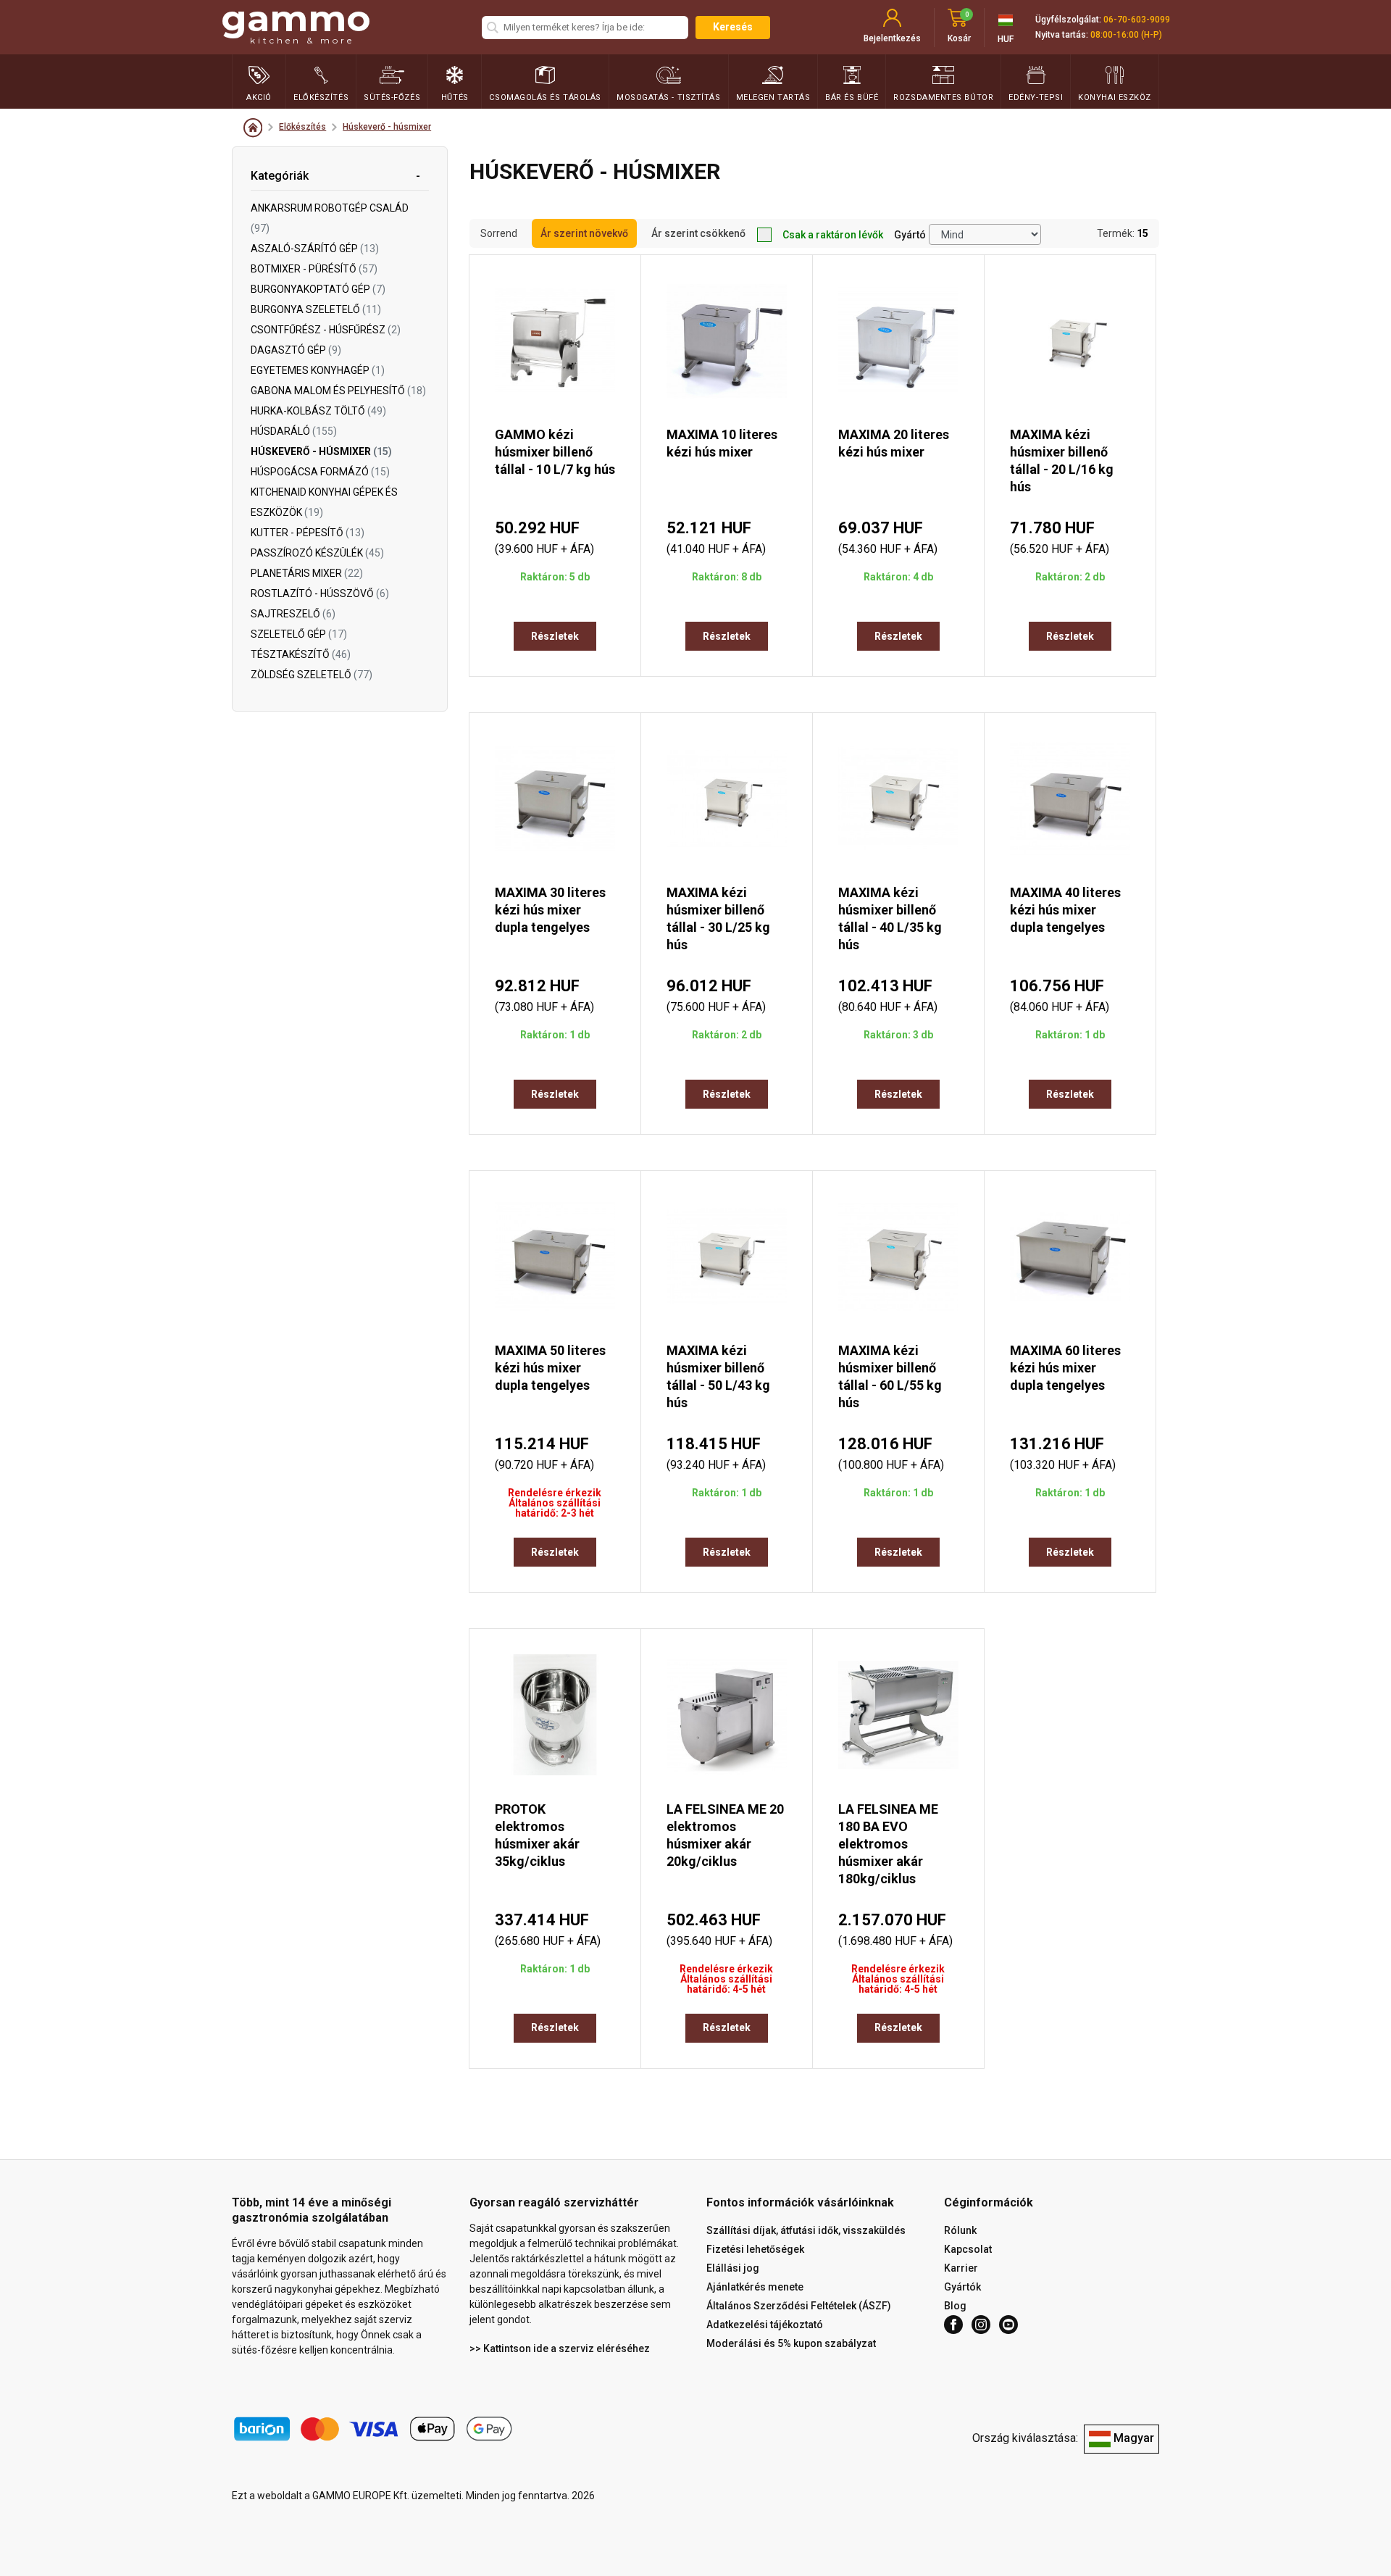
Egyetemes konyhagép (318, 370)
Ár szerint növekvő (584, 233)
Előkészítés (302, 127)
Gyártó (910, 235)
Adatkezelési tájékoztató (765, 2325)
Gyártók (962, 2287)
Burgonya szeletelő (316, 309)
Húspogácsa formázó (320, 472)
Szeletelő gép (299, 634)
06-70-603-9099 (1137, 20)
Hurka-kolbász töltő (318, 411)
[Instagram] (981, 2325)
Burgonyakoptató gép (318, 289)
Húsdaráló (294, 431)
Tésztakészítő (301, 654)
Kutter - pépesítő (308, 533)
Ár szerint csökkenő (698, 233)
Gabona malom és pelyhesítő (338, 391)
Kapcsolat (968, 2249)
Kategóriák (280, 176)
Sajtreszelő (293, 614)
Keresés (733, 27)
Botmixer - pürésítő (314, 269)
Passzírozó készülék (317, 553)
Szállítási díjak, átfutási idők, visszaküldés (806, 2230)
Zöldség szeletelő (312, 675)
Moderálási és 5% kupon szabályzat (791, 2343)
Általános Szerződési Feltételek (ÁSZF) (799, 2306)
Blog (955, 2306)
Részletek (555, 636)
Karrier (961, 2268)
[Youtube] (1008, 2325)
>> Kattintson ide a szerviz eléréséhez (560, 2348)
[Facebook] (953, 2325)
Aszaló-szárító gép (315, 249)
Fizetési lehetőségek (755, 2249)
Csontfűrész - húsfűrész (326, 330)
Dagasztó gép (296, 350)
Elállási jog (733, 2268)
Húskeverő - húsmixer (387, 127)
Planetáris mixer (307, 573)
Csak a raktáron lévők (833, 235)
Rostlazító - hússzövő (320, 593)
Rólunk (960, 2230)
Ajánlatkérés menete (755, 2287)
